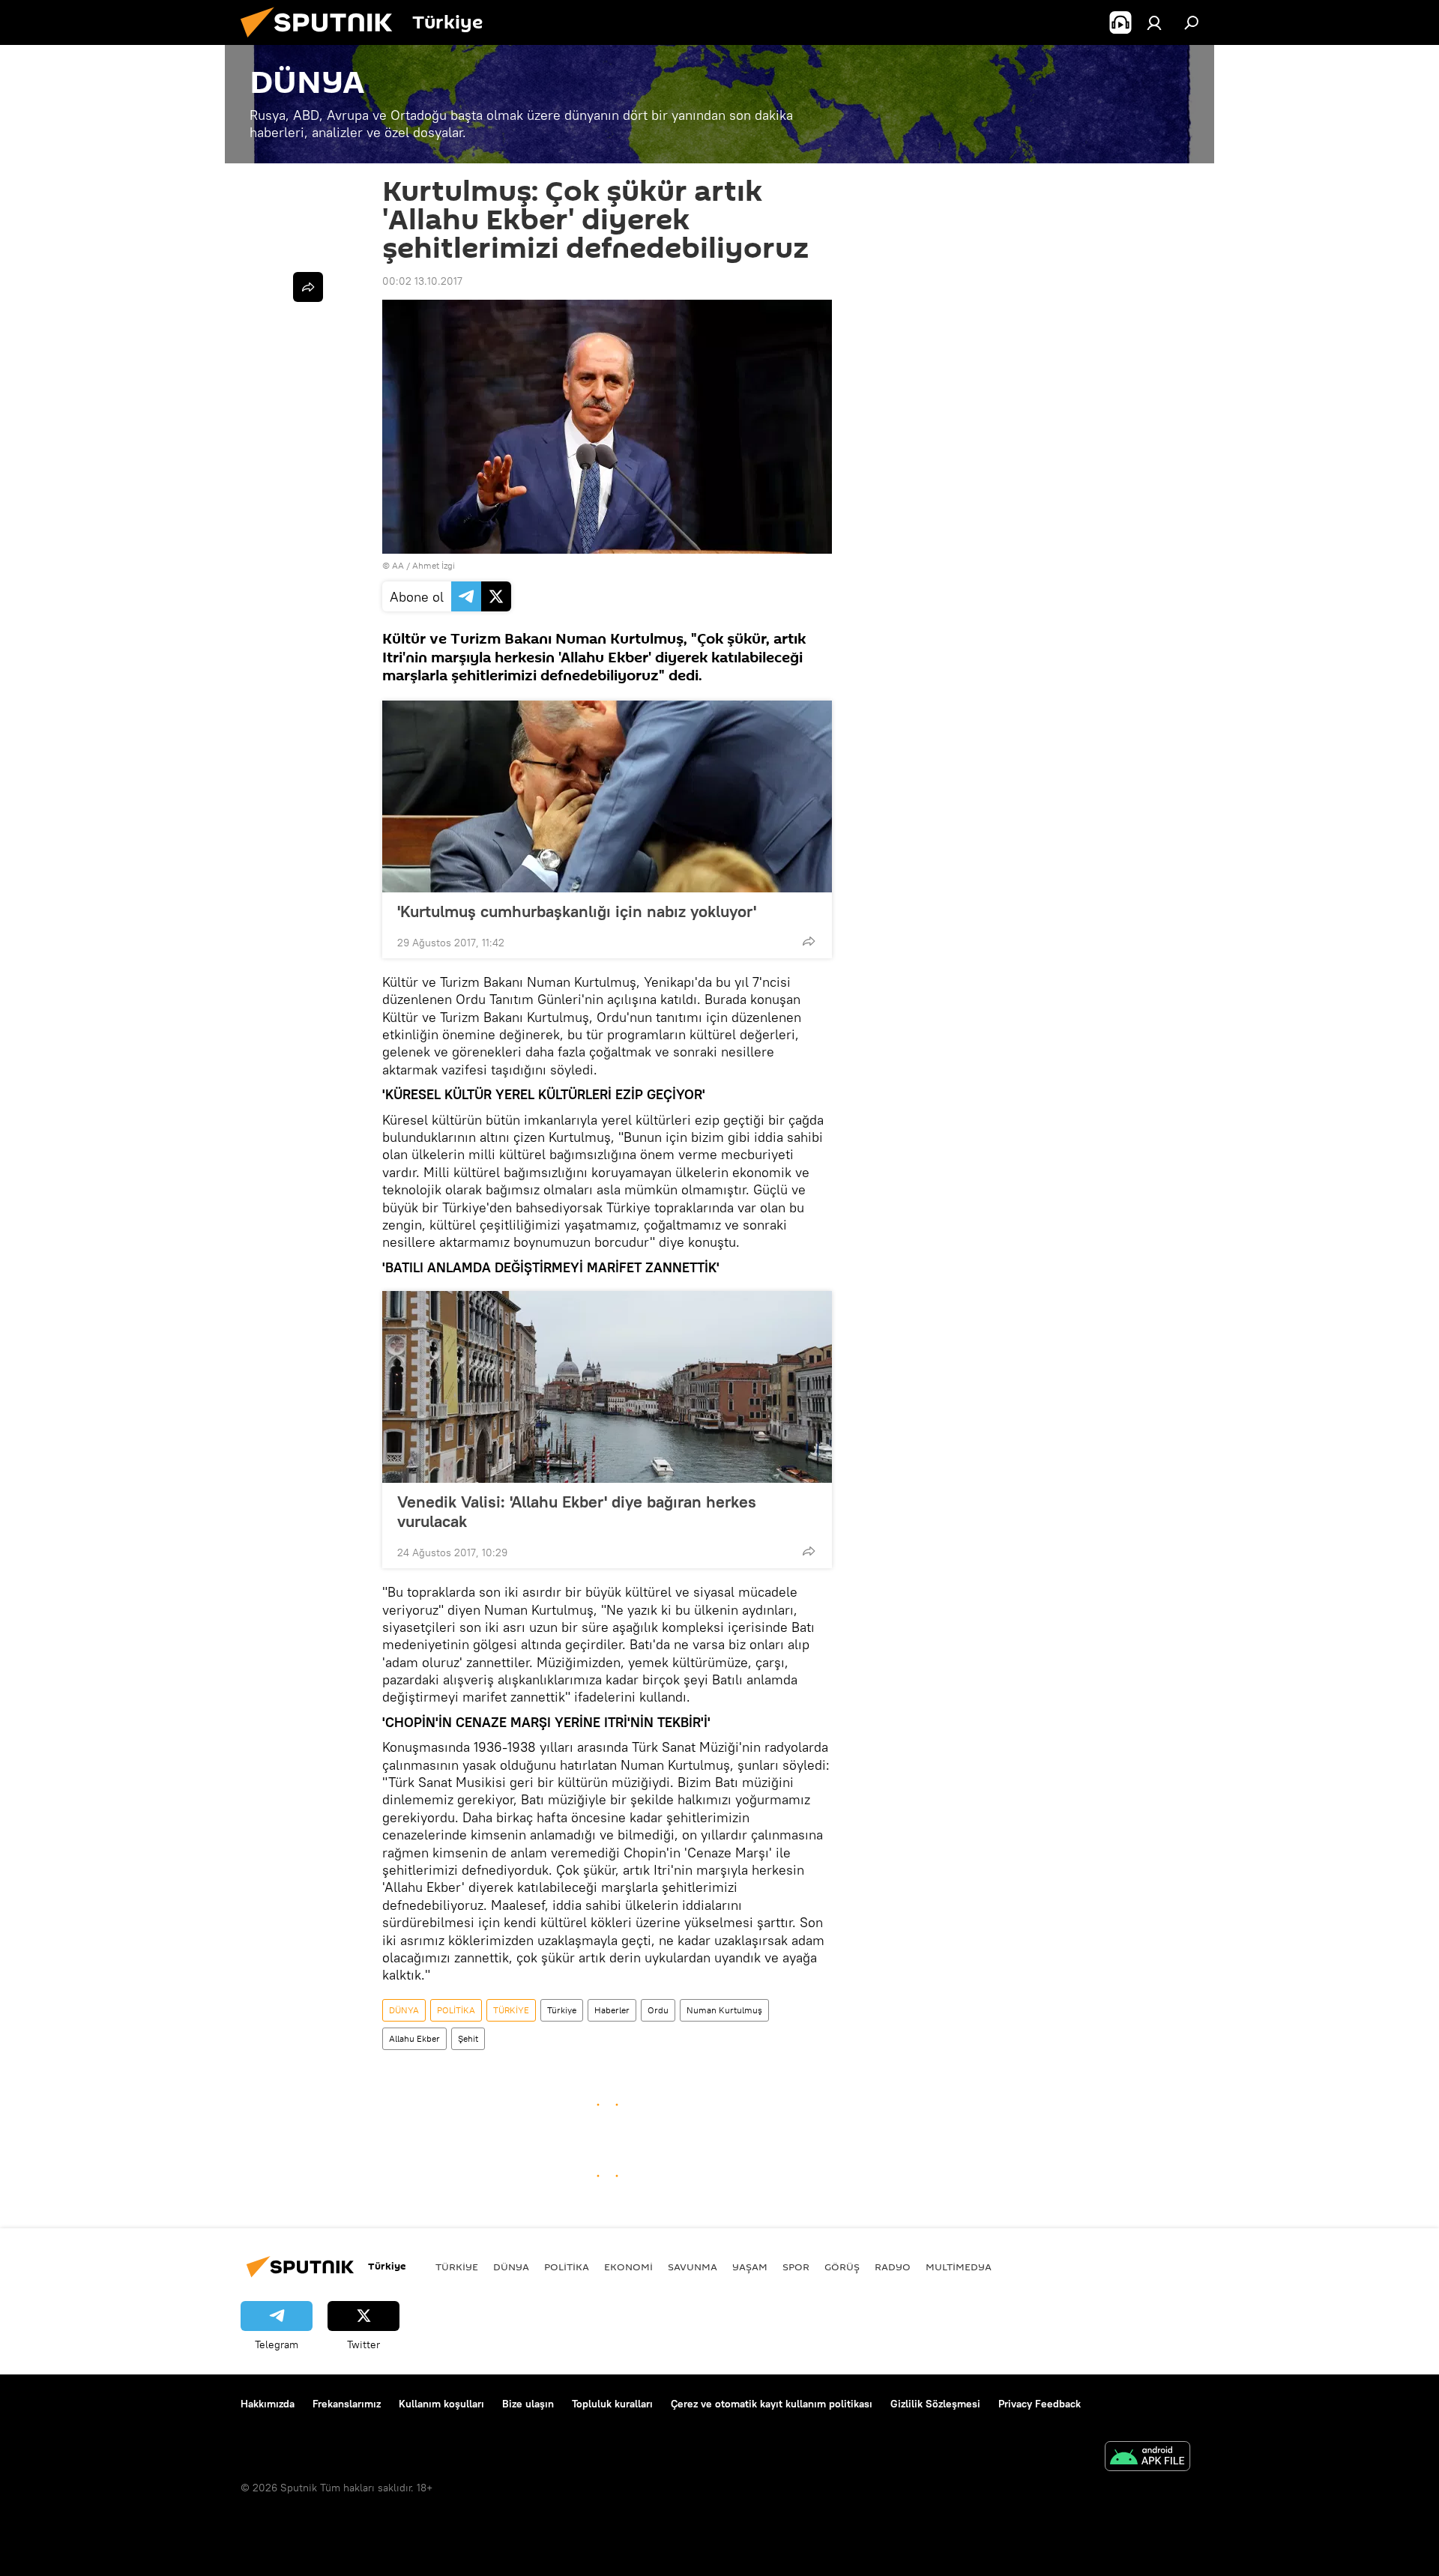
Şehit (468, 2038)
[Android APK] (1147, 2458)
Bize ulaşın (528, 2404)
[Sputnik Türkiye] (322, 41)
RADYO (893, 2267)
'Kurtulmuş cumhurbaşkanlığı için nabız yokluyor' (577, 911)
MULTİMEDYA (959, 2267)
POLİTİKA (456, 2010)
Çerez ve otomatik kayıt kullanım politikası (772, 2404)
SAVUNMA (693, 2267)
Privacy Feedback (1040, 2404)
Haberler (612, 2010)
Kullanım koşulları (441, 2404)
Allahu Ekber (414, 2038)
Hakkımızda (268, 2404)
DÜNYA (404, 2010)
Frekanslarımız (347, 2404)
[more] (809, 941)
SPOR (796, 2267)
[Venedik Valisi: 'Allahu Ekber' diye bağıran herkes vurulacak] (607, 1387)
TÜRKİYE (511, 2010)
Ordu (658, 2010)
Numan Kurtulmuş (724, 2010)
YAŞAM (750, 2267)
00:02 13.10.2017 (422, 281)
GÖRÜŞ (842, 2267)
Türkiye (562, 2010)
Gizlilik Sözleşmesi (935, 2404)
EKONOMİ (628, 2267)
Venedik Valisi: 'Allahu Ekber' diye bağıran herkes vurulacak (577, 1511)
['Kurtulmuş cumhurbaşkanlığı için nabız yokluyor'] (607, 796)
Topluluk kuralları (612, 2404)
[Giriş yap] (1154, 22)
